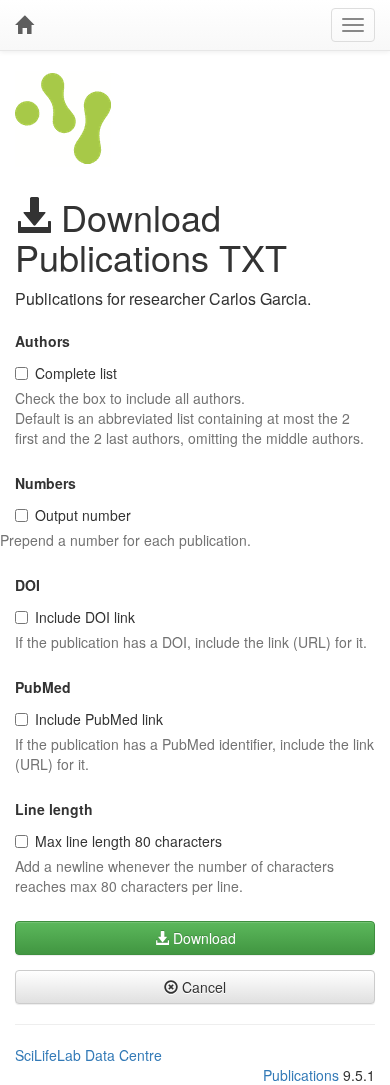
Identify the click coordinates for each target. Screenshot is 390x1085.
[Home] (24, 25)
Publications (301, 1075)
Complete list (76, 373)
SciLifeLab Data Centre (88, 1055)
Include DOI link (85, 617)
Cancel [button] (202, 987)
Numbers (45, 483)
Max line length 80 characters (128, 841)
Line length (54, 809)
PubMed (43, 687)
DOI (27, 585)
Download (202, 938)
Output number (83, 515)
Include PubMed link (99, 719)
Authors (42, 341)
